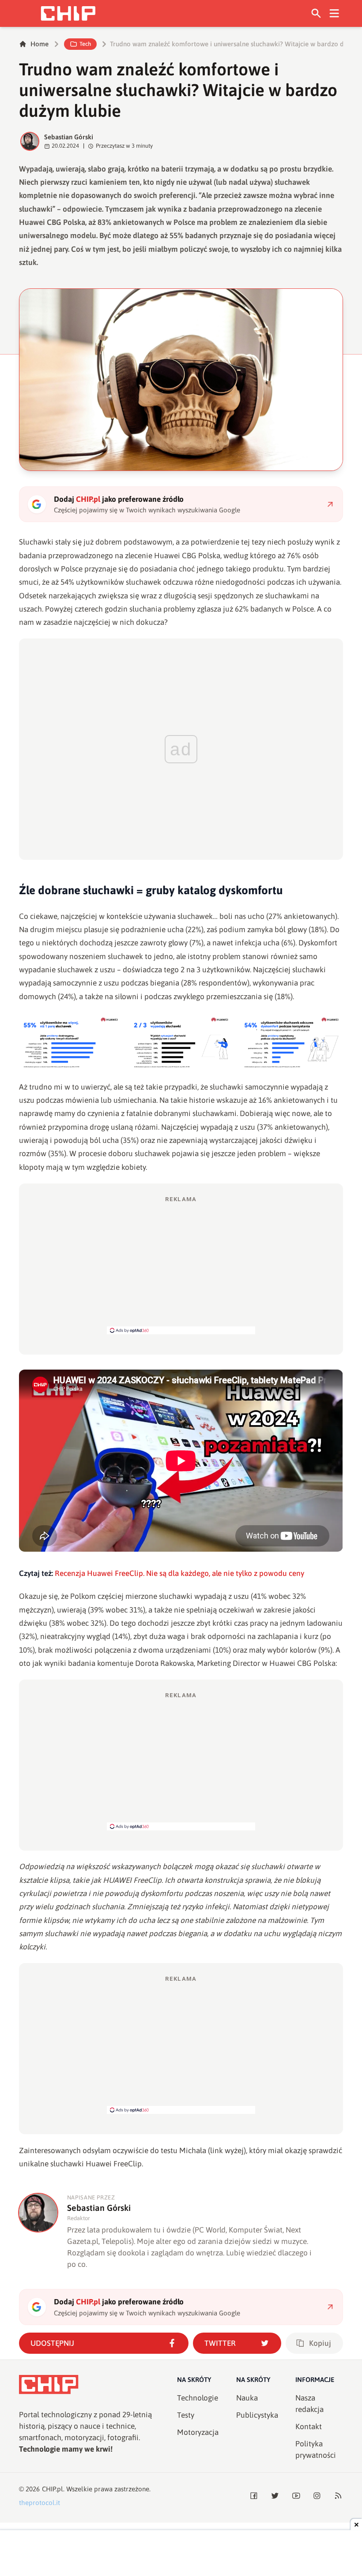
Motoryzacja (198, 2432)
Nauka (247, 2398)
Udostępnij (52, 2343)
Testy (186, 2415)
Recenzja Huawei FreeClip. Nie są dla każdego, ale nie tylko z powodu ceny (179, 1573)
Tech (85, 44)
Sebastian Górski (69, 137)
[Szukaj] (316, 13)
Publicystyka (257, 2415)
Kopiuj (320, 2343)
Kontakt (309, 2427)
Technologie (198, 2398)
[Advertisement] (181, 1265)
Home (40, 44)
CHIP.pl (53, 2489)
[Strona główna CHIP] (68, 13)
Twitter (220, 2343)
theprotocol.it (40, 2503)
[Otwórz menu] (334, 13)
